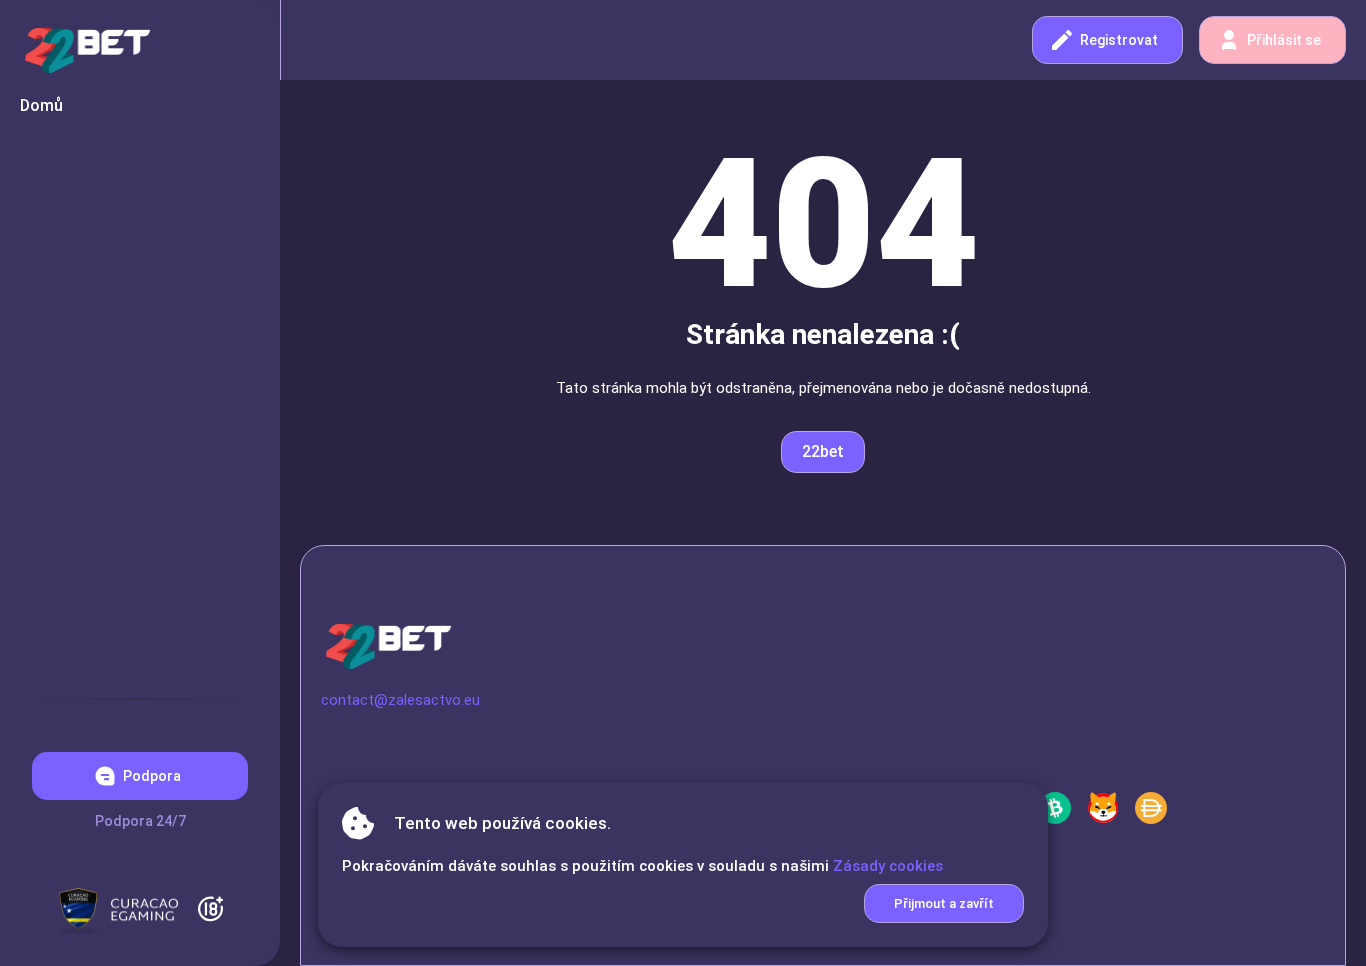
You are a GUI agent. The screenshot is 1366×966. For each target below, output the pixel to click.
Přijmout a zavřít (944, 903)
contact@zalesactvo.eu (400, 700)
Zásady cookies (888, 866)
